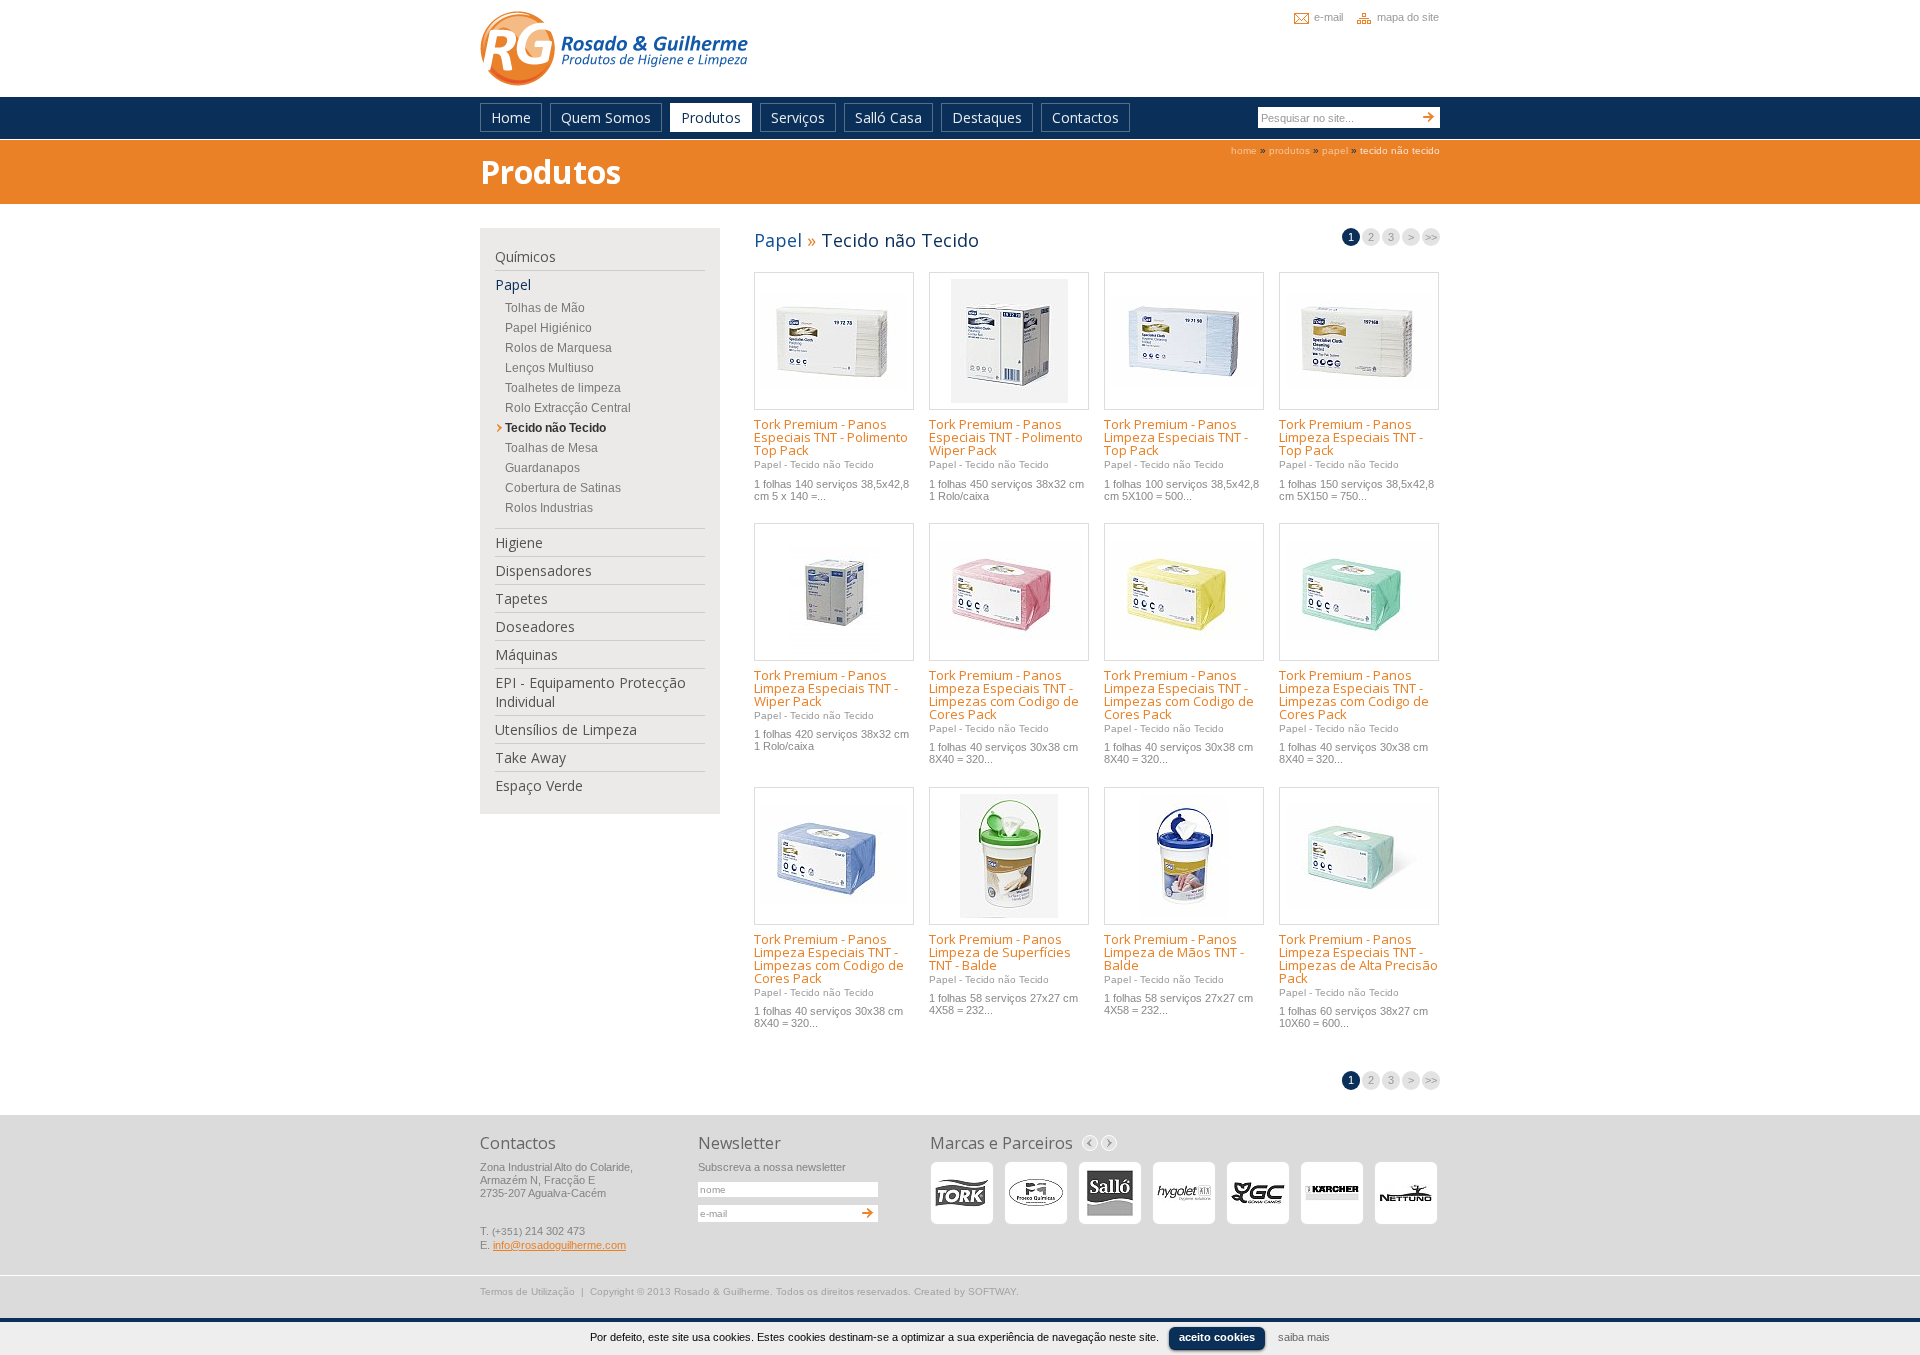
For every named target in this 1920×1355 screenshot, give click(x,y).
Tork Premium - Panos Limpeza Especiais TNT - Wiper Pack (826, 688)
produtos (1289, 150)
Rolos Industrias (549, 508)
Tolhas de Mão (545, 308)
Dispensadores (543, 570)
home (1244, 150)
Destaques (987, 117)
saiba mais (1304, 1337)
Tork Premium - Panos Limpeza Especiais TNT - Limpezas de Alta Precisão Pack (1358, 958)
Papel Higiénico (548, 328)
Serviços (798, 117)
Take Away (530, 757)
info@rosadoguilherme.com (559, 1245)
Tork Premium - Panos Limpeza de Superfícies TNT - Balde (1000, 952)
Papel (513, 284)
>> (1431, 237)
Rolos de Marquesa (558, 348)
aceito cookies (1217, 1337)
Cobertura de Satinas (563, 488)
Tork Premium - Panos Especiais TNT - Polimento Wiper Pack (1006, 437)
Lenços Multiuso (549, 368)
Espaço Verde (539, 785)
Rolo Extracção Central (568, 408)
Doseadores (535, 626)
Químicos (525, 256)
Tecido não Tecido (555, 428)
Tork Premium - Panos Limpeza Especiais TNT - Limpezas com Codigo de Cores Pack (1004, 694)
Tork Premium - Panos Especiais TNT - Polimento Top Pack (831, 437)
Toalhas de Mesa (551, 448)
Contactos (1085, 117)
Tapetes (521, 598)
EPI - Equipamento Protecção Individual (590, 692)
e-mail (1328, 17)
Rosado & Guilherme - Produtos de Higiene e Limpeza (614, 48)
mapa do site (1408, 17)
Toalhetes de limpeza (563, 388)
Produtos (711, 117)
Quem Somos (606, 117)
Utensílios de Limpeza (566, 729)
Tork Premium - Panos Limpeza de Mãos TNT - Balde (1174, 952)
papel (1335, 150)
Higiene (519, 542)
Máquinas (526, 654)
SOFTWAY (992, 1291)
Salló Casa (888, 117)
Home (511, 117)
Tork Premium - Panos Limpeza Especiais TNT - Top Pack (1176, 437)
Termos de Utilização (527, 1291)
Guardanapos (542, 468)
